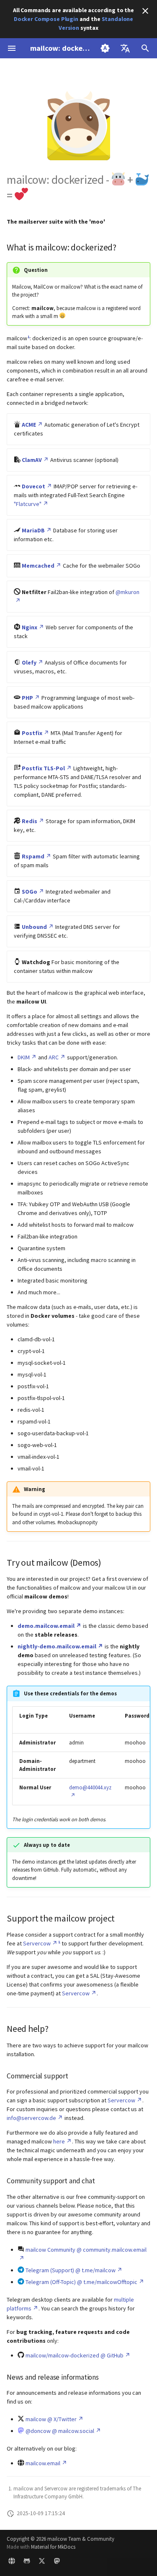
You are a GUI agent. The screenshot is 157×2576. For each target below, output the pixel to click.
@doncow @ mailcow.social (60, 2431)
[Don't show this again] (145, 11)
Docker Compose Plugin (46, 19)
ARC (54, 1057)
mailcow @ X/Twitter (51, 2419)
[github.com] (27, 2563)
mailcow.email (43, 2463)
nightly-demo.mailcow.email (57, 1646)
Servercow (37, 1943)
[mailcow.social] (57, 2563)
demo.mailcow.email (46, 1626)
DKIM (24, 1057)
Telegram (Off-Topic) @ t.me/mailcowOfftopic (81, 2282)
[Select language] (125, 48)
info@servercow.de (31, 2118)
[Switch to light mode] (105, 48)
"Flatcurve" (28, 504)
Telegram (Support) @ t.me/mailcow (71, 2270)
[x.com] (42, 2563)
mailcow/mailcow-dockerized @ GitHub (75, 2355)
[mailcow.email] (12, 2563)
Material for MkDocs (53, 2547)
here (59, 2141)
